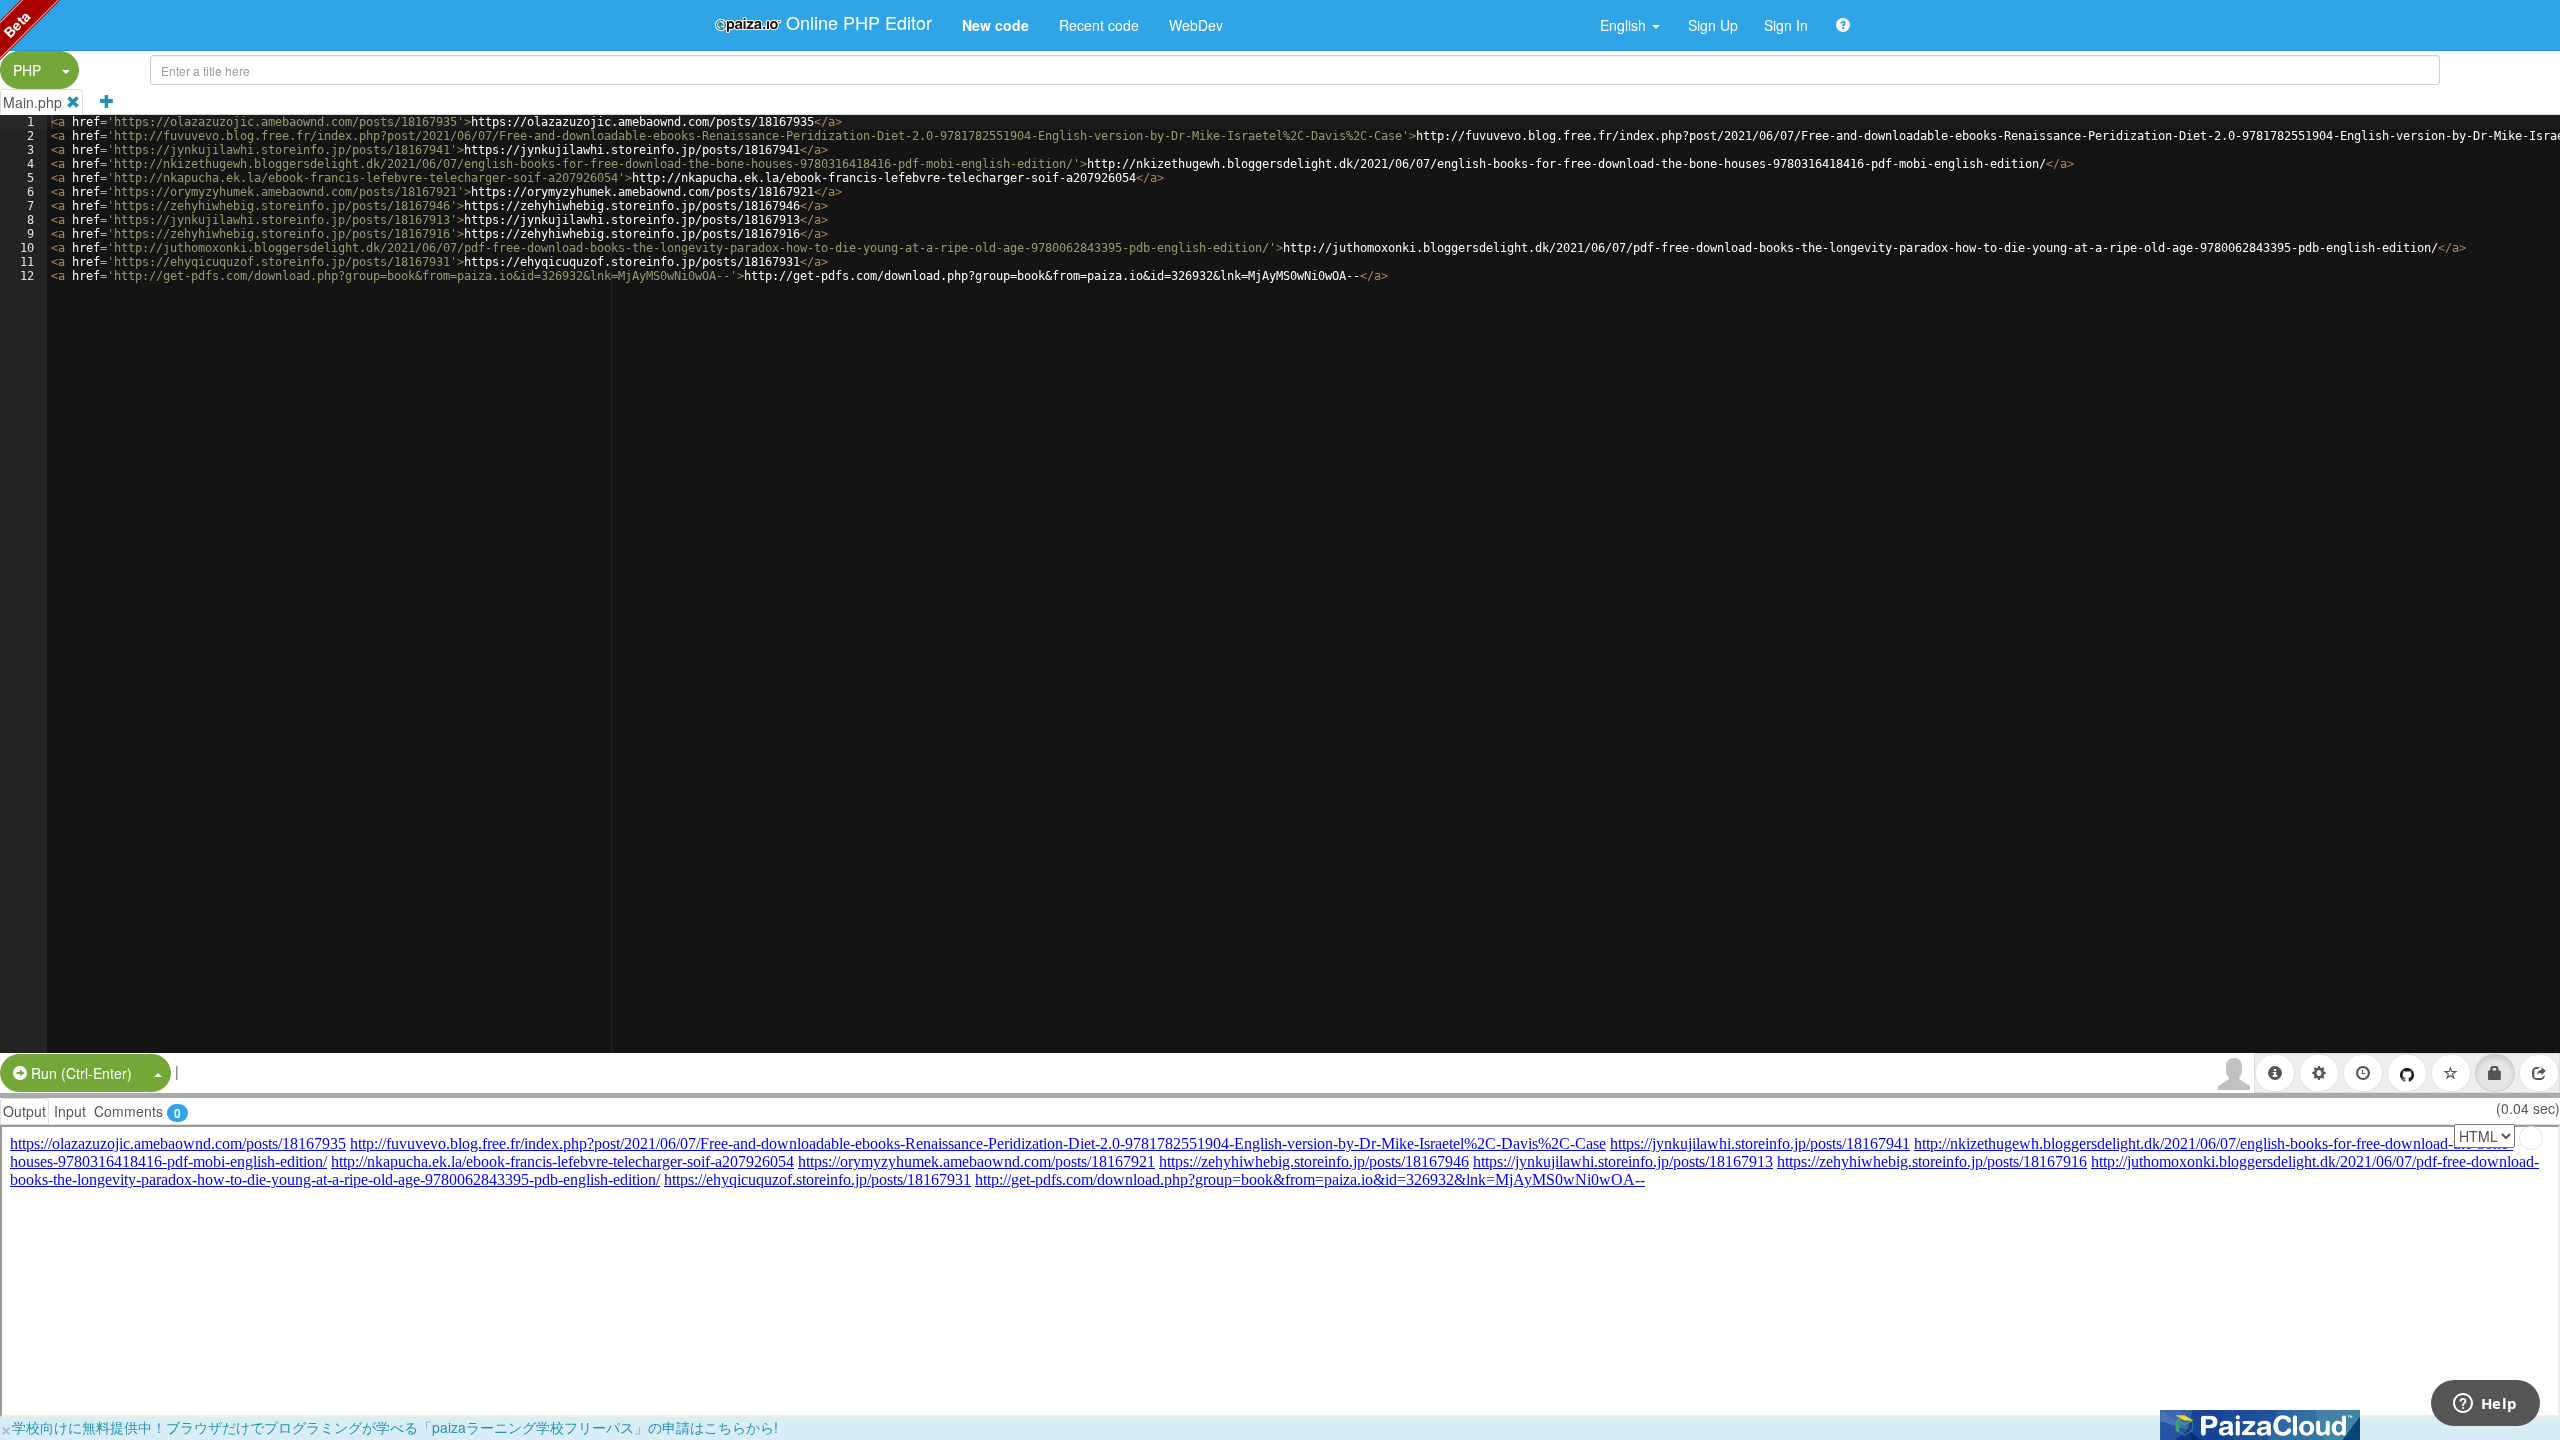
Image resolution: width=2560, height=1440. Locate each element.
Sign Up (1713, 25)
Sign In (1786, 25)
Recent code (1099, 25)
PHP (27, 70)
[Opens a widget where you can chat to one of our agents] (2485, 1405)
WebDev (1196, 25)
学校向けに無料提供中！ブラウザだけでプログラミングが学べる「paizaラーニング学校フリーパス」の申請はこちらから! (395, 1427)
